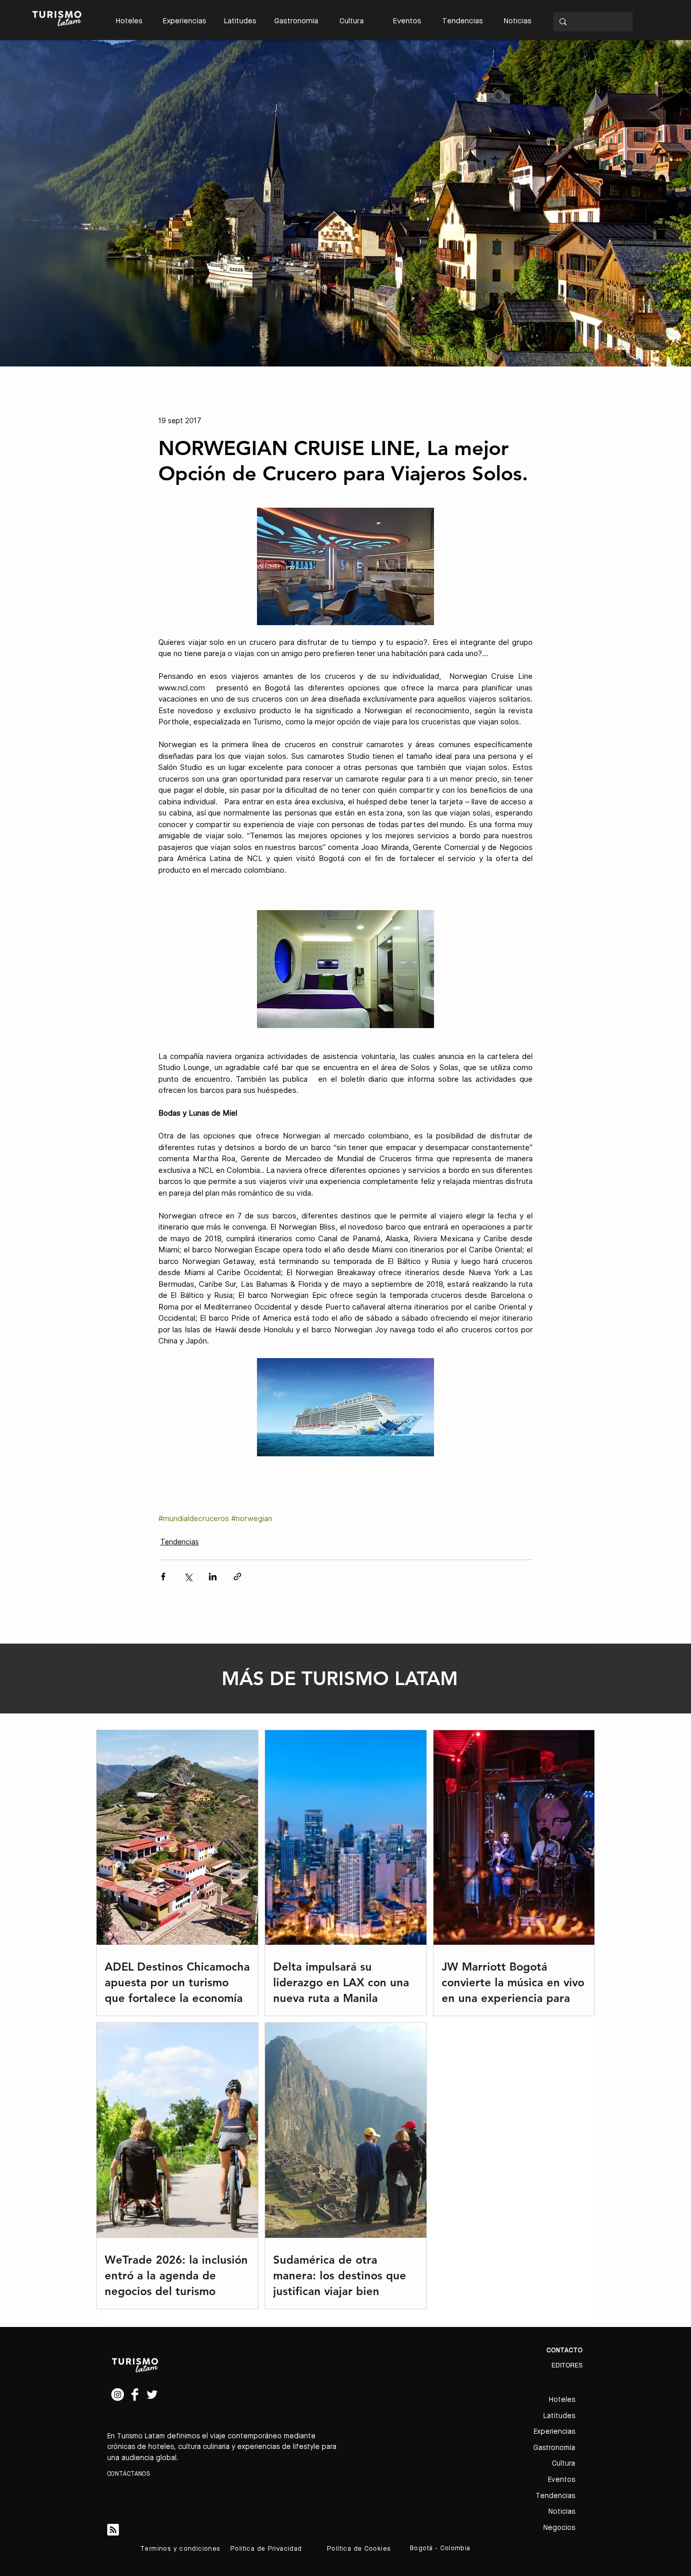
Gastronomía (554, 2448)
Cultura (564, 2464)
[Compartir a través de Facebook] (163, 1577)
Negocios (559, 2528)
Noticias (562, 2512)
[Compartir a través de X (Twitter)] (188, 1577)
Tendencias (180, 1542)
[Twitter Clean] (152, 2395)
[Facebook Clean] (135, 2395)
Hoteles (562, 2400)
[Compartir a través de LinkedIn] (213, 1577)
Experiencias (554, 2432)
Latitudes (559, 2416)
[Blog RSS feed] (113, 2530)
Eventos (562, 2480)
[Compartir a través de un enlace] (237, 1577)
